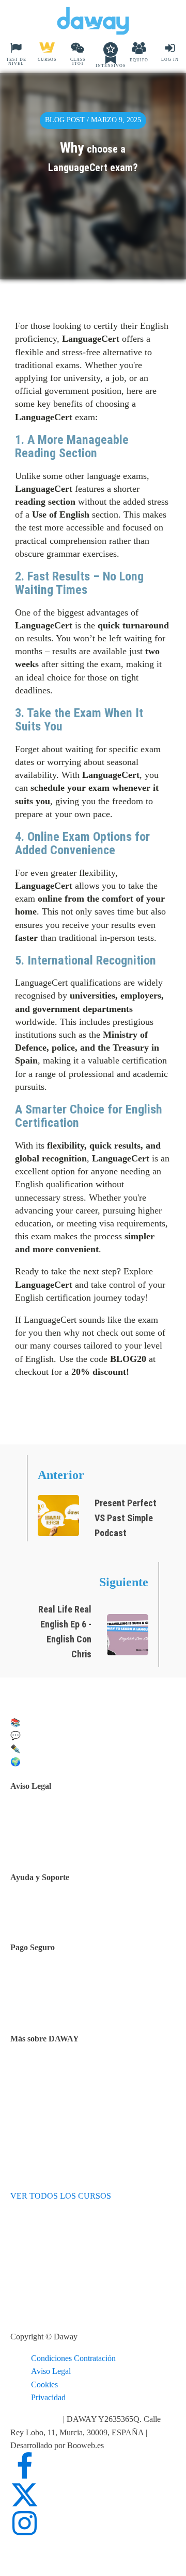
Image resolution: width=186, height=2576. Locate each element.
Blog (44, 2097)
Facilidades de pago (68, 1980)
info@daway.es (37, 2419)
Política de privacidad (71, 1832)
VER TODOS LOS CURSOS (61, 2196)
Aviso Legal (51, 2371)
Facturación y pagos (69, 2006)
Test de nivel (57, 2071)
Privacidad (48, 2397)
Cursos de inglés (63, 1993)
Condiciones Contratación (73, 2358)
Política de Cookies (68, 1845)
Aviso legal (55, 1818)
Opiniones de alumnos (73, 2084)
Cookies (44, 2384)
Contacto (51, 1912)
